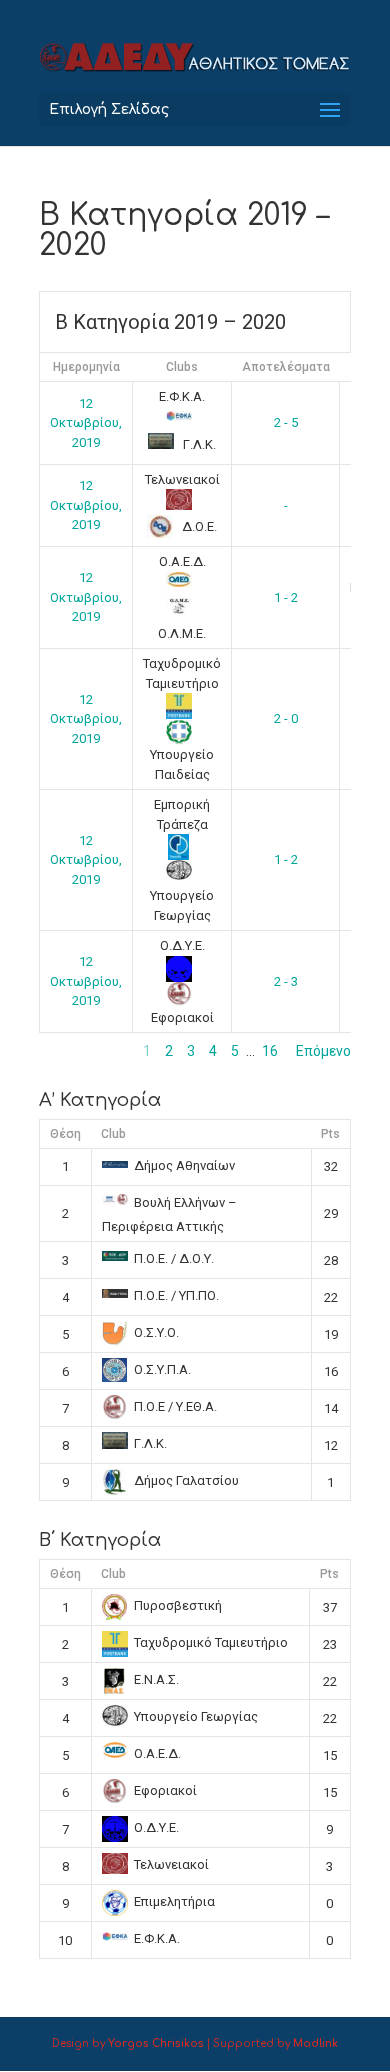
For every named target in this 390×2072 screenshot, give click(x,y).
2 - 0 (286, 718)
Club (113, 1134)
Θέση (65, 1134)
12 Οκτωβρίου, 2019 (86, 423)
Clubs (182, 367)
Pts (330, 1134)
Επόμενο (323, 1051)
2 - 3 (286, 981)
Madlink (315, 2043)
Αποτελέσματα (286, 367)
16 (270, 1051)
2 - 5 (286, 422)
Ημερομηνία (86, 367)
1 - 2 (286, 597)
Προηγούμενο (82, 1051)
